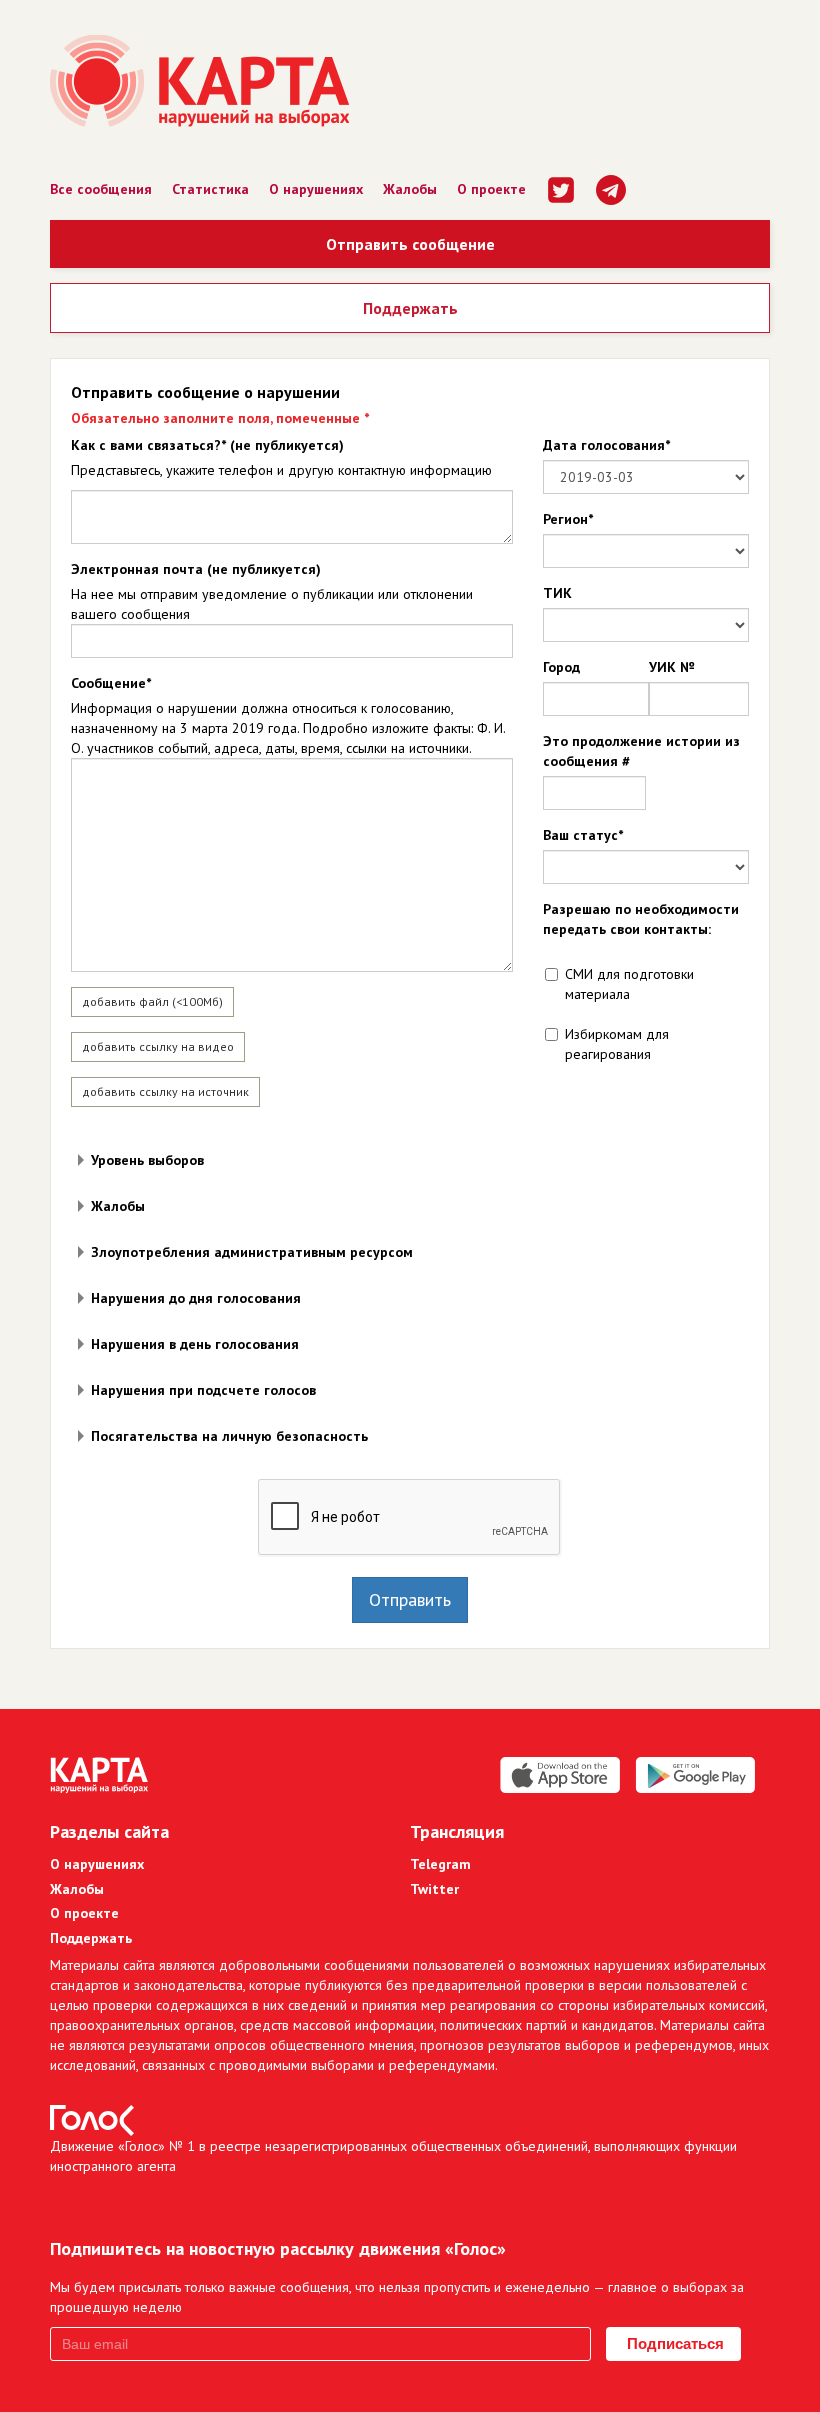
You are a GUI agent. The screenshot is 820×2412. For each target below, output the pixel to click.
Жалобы (410, 189)
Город (561, 667)
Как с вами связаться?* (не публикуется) (207, 445)
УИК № (671, 667)
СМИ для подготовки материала (629, 984)
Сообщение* (111, 683)
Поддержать (410, 308)
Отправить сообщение (410, 244)
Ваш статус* (583, 835)
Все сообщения (101, 189)
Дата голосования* (606, 445)
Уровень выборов (147, 1160)
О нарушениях (316, 189)
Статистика (210, 189)
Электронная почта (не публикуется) (196, 569)
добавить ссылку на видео (158, 1046)
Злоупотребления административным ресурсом (252, 1252)
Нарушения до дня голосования (196, 1298)
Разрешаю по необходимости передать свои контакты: (641, 919)
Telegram (440, 1864)
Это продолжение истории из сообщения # (641, 751)
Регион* (568, 519)
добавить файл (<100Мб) (152, 1001)
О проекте (491, 189)
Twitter (434, 1889)
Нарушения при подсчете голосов (203, 1390)
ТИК (557, 593)
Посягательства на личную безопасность (229, 1436)
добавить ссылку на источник (165, 1091)
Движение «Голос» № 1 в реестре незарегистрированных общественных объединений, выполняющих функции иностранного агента (393, 2156)
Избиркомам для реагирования (617, 1044)
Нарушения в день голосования (195, 1344)
